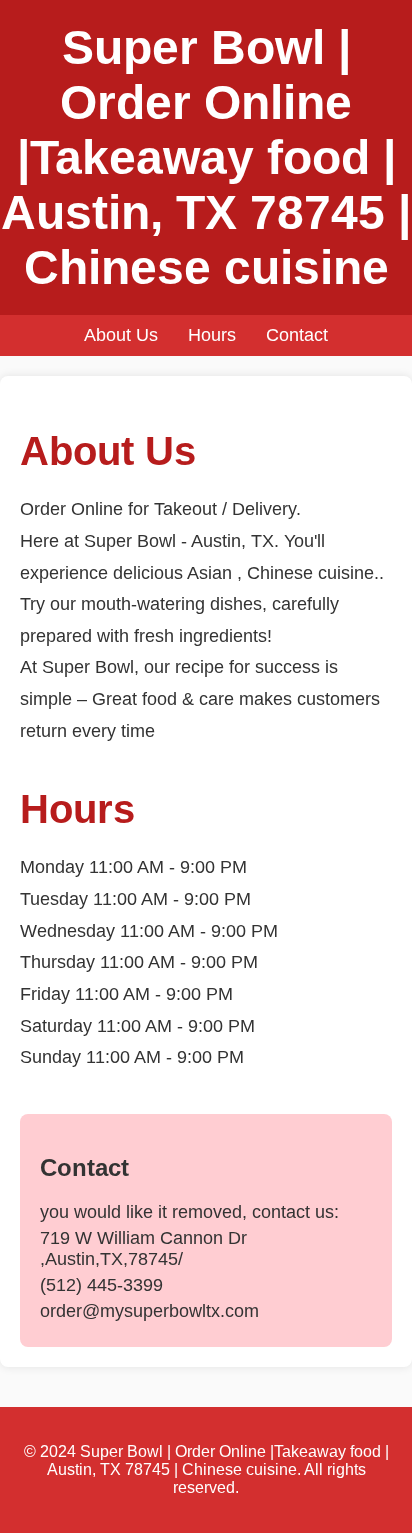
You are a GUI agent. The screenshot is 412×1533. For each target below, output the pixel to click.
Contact (297, 335)
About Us (121, 335)
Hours (212, 335)
